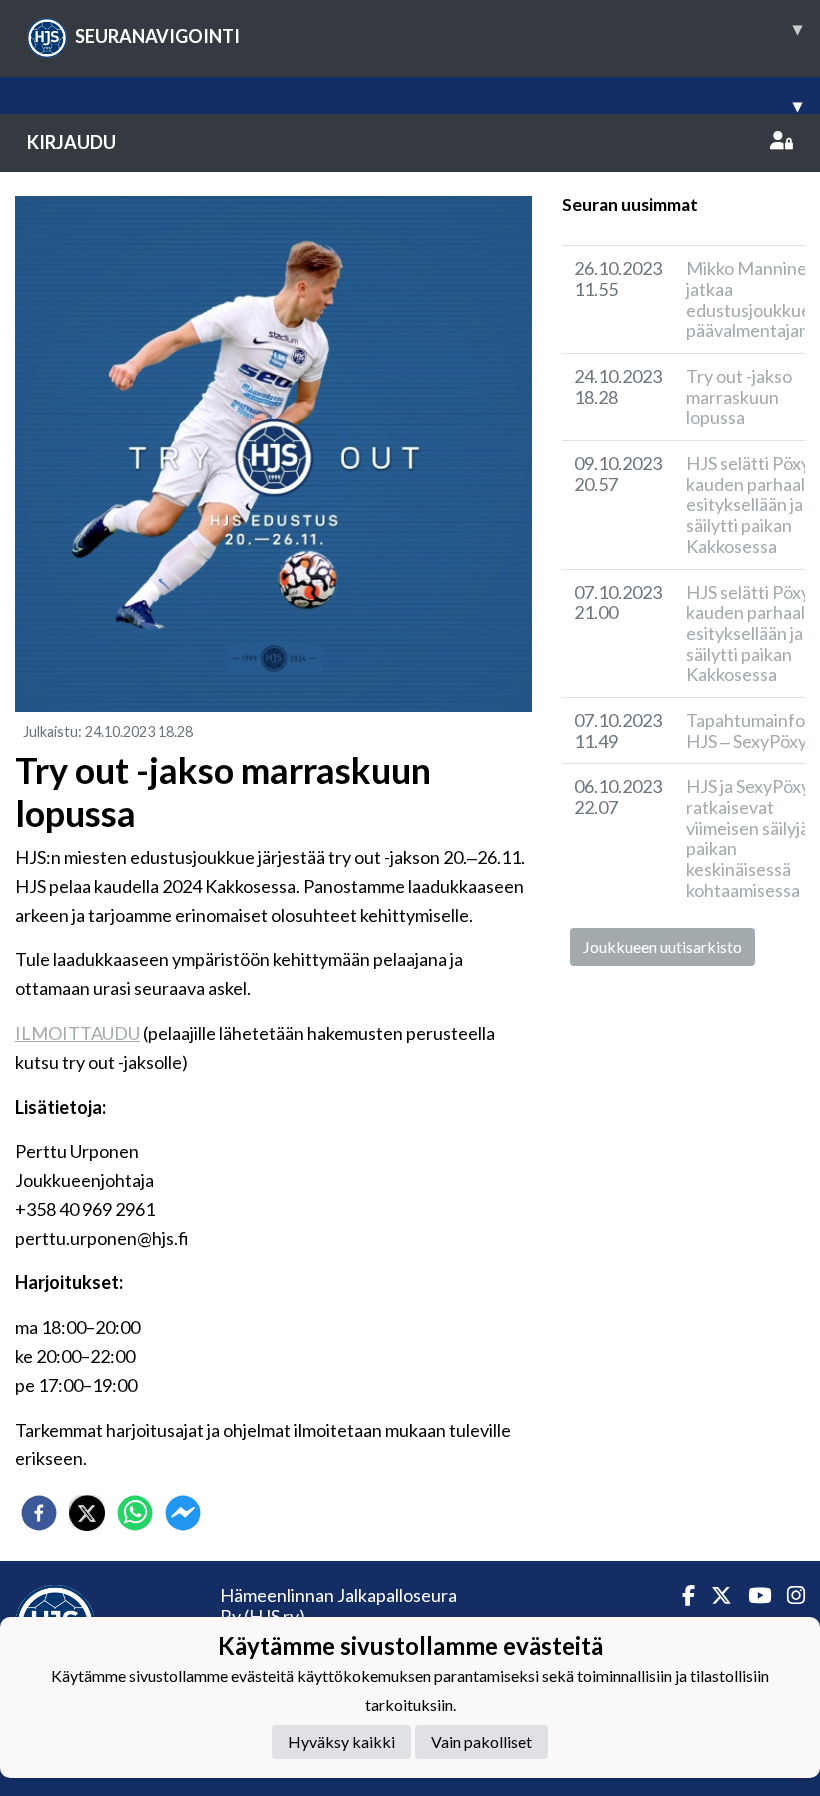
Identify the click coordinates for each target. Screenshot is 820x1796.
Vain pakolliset (481, 1741)
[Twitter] (713, 1595)
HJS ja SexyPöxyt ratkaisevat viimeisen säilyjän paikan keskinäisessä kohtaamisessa (752, 837)
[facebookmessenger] (183, 1513)
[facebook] (39, 1513)
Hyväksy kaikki (341, 1741)
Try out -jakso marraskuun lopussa (739, 396)
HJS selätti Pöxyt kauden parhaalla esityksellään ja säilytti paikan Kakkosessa (752, 504)
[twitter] (87, 1513)
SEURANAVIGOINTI (438, 32)
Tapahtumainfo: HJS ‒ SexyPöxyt (750, 730)
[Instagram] (788, 1595)
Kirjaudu (71, 142)
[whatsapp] (135, 1513)
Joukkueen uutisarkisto (662, 946)
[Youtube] (751, 1595)
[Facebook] (680, 1595)
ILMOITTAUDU (77, 1033)
